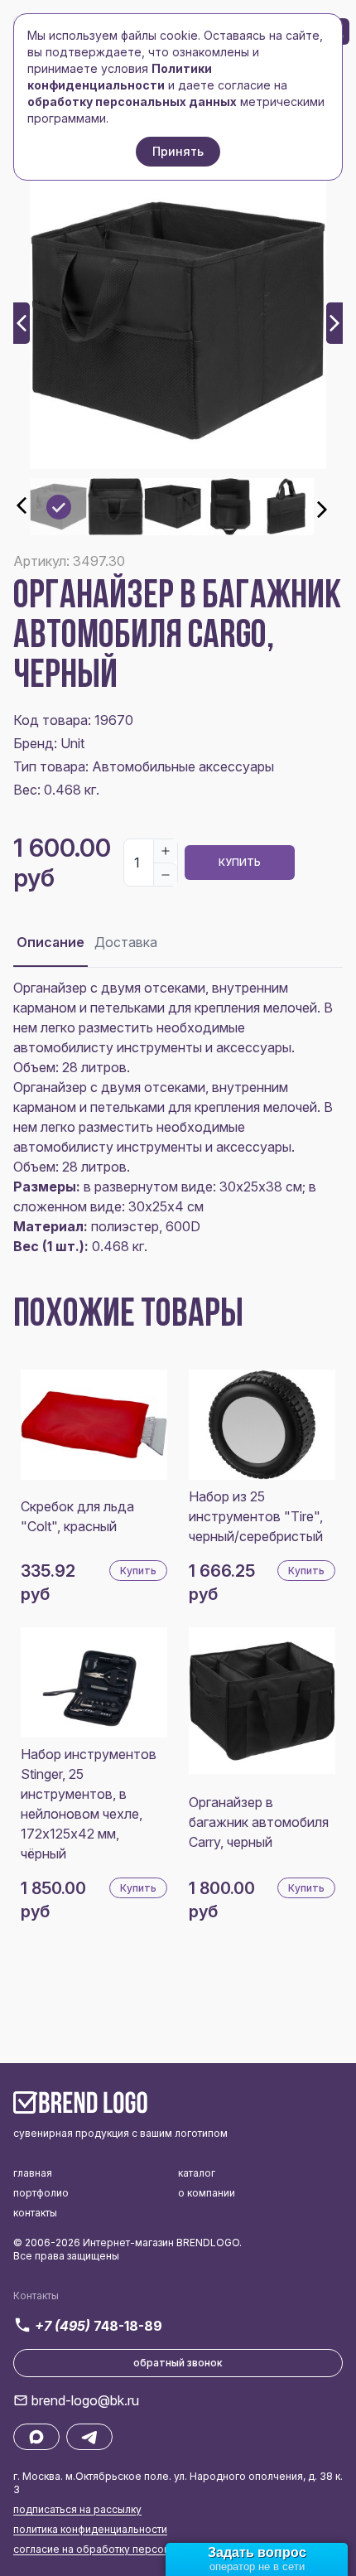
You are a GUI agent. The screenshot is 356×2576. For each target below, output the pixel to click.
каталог (197, 2173)
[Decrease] (166, 874)
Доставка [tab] (126, 942)
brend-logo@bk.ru (85, 2400)
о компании (207, 2193)
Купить (240, 862)
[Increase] (166, 851)
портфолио (41, 2193)
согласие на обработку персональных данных (130, 2549)
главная (33, 2173)
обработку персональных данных (132, 101)
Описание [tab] (51, 942)
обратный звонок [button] (178, 2363)
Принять (178, 151)
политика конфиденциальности (90, 2529)
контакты (35, 2213)
